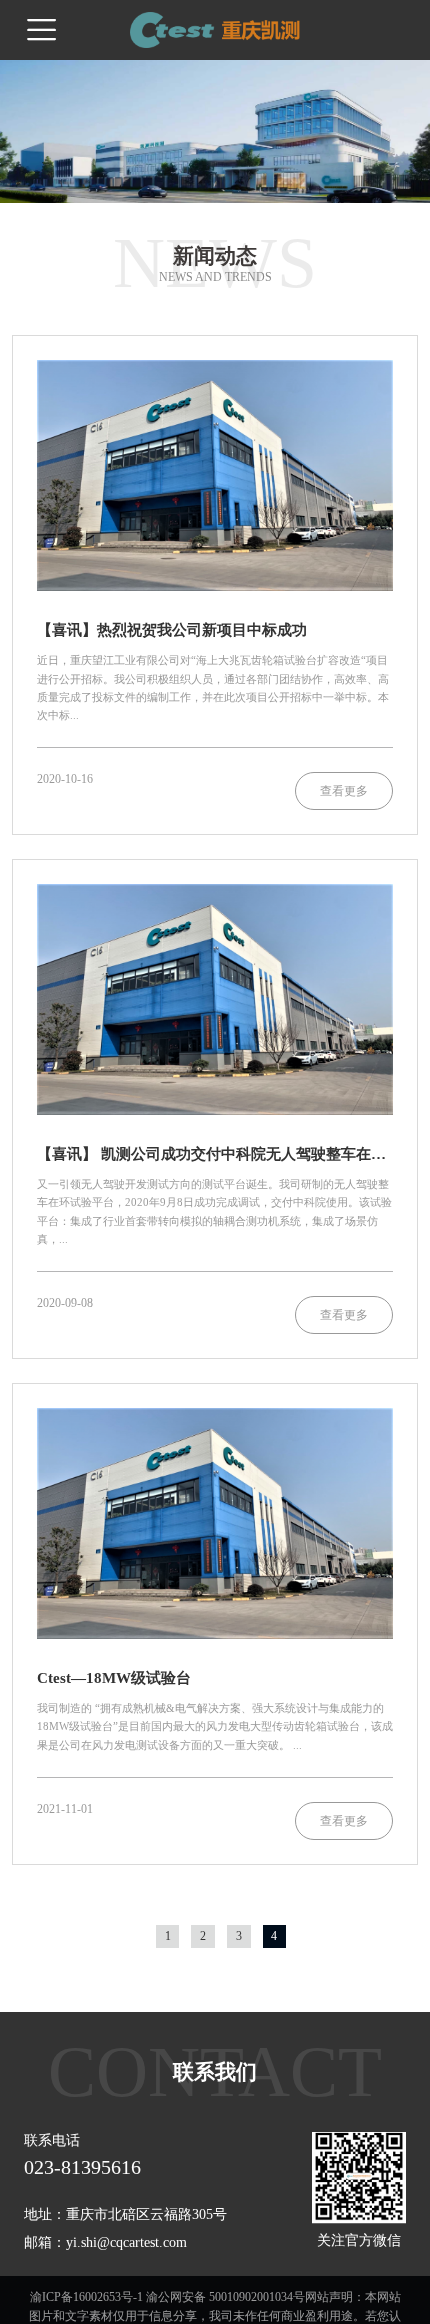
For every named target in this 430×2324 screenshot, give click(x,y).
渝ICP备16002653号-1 (86, 2297)
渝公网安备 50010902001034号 (225, 2297)
